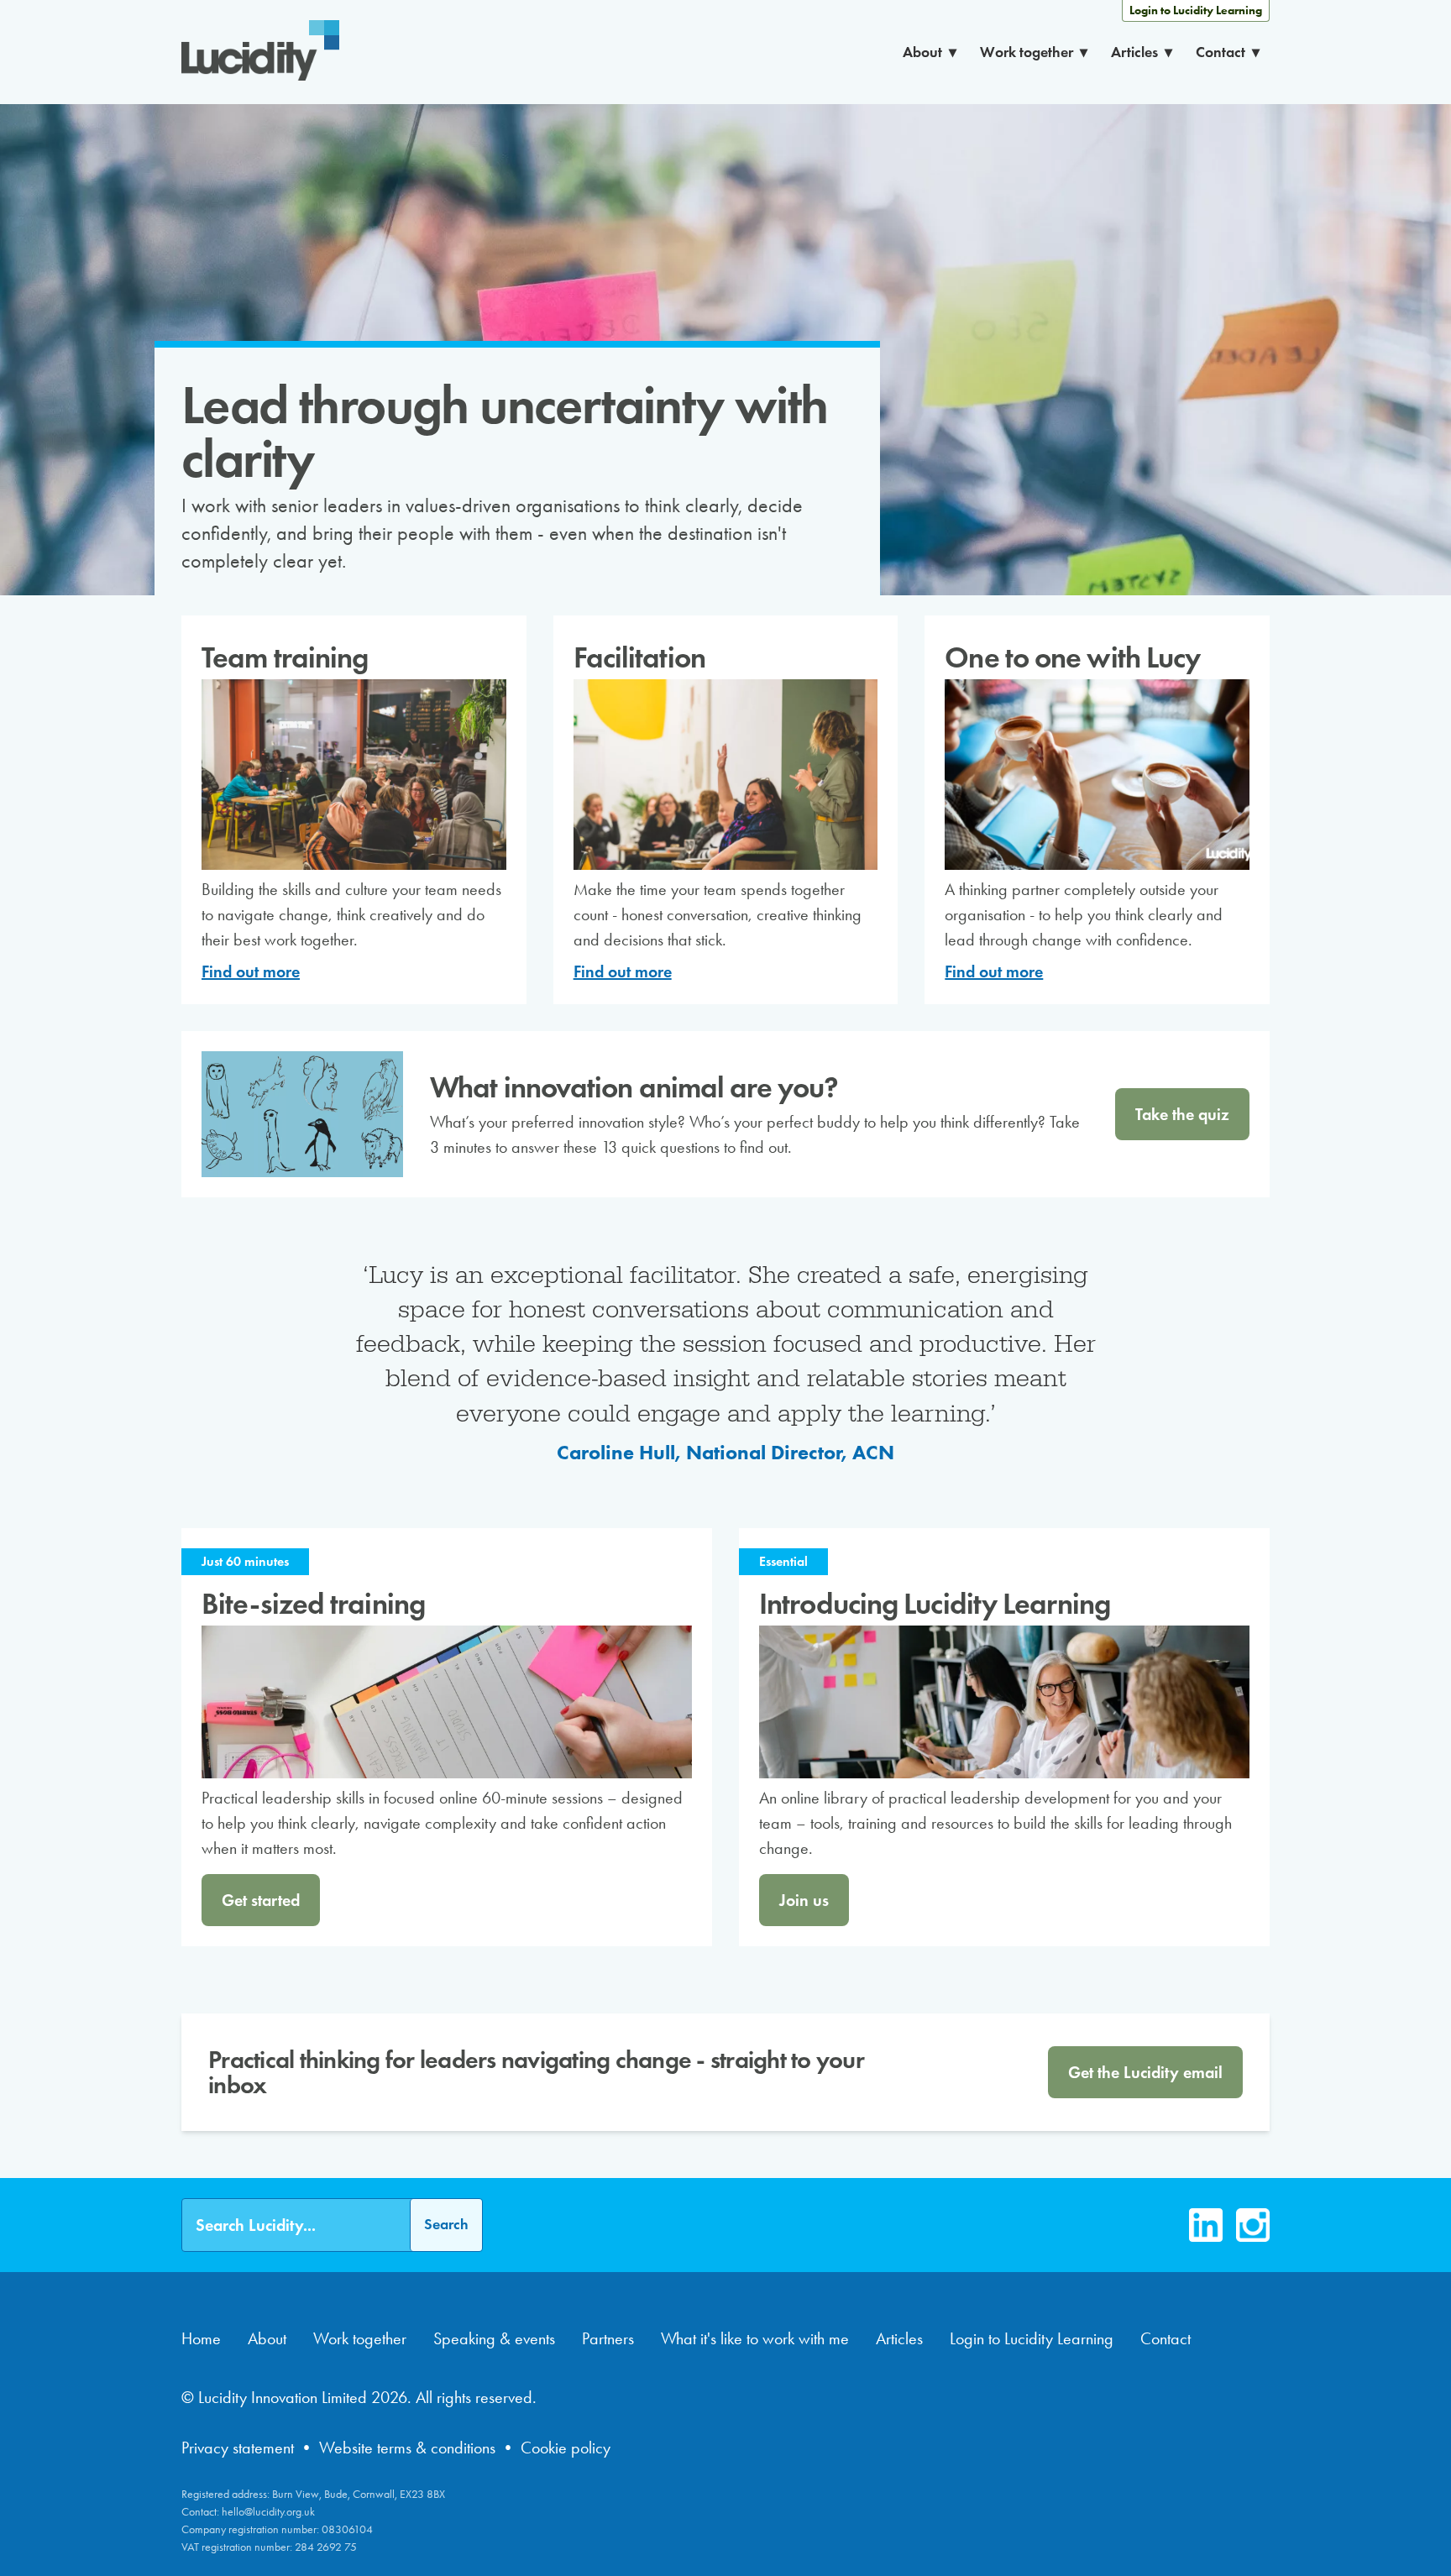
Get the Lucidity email (1145, 2072)
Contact (1221, 52)
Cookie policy (566, 2448)
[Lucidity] (260, 52)
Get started (261, 1900)
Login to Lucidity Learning (1196, 10)
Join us (804, 1900)
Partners (608, 2338)
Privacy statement (238, 2448)
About (922, 52)
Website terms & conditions (407, 2448)
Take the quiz (1182, 1114)
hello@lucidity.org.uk (268, 2512)
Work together (1027, 52)
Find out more (251, 971)
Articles (1134, 52)
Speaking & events (494, 2338)
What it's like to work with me (755, 2338)
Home (201, 2338)
